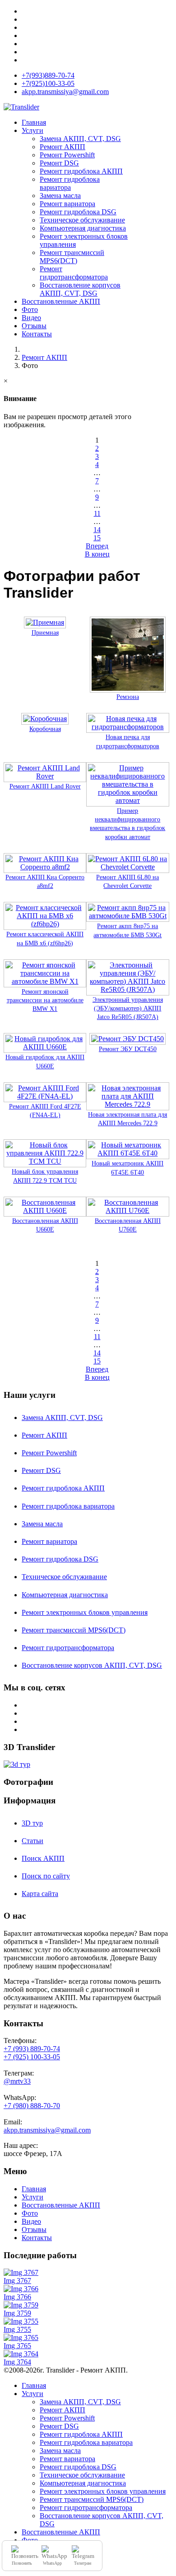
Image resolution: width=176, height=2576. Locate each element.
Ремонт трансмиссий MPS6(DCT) (72, 257)
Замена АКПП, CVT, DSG (80, 139)
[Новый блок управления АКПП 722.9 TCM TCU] (45, 1163)
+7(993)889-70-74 (48, 75)
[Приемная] (45, 624)
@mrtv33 (17, 2081)
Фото (30, 309)
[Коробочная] (45, 720)
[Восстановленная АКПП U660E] (45, 1212)
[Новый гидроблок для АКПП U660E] (45, 1049)
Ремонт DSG (59, 163)
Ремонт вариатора (67, 204)
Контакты (37, 334)
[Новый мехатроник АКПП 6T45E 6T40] (127, 1155)
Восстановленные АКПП (61, 301)
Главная (34, 122)
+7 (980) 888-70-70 (32, 2106)
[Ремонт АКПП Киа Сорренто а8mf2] (45, 869)
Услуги (32, 130)
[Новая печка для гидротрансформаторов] (127, 729)
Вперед (97, 546)
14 (97, 530)
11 (97, 513)
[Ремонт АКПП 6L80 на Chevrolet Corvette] (127, 869)
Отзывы (34, 326)
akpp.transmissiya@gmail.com (65, 92)
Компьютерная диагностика (83, 228)
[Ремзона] (128, 688)
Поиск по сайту (46, 1876)
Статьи (32, 1841)
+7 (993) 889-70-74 (32, 2049)
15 (97, 538)
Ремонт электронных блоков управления (85, 1612)
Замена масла (60, 196)
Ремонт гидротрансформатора (74, 273)
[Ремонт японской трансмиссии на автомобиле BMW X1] (45, 983)
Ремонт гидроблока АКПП (81, 171)
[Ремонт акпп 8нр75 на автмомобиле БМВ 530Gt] (127, 918)
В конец (97, 554)
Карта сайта (40, 1894)
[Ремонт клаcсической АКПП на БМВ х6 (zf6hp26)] (45, 926)
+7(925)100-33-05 (48, 83)
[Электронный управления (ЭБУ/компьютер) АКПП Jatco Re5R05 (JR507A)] (127, 991)
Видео (31, 318)
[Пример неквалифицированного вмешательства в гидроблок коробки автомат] (127, 802)
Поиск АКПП (43, 1858)
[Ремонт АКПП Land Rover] (45, 778)
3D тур (32, 1823)
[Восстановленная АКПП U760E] (127, 1212)
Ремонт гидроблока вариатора (70, 183)
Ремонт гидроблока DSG (78, 212)
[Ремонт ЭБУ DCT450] (127, 1040)
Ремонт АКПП (63, 147)
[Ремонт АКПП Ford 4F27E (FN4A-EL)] (45, 1098)
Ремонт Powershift (67, 155)
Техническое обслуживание (82, 220)
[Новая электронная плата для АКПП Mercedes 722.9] (127, 1106)
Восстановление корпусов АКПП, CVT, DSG (80, 289)
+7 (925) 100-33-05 (32, 2057)
